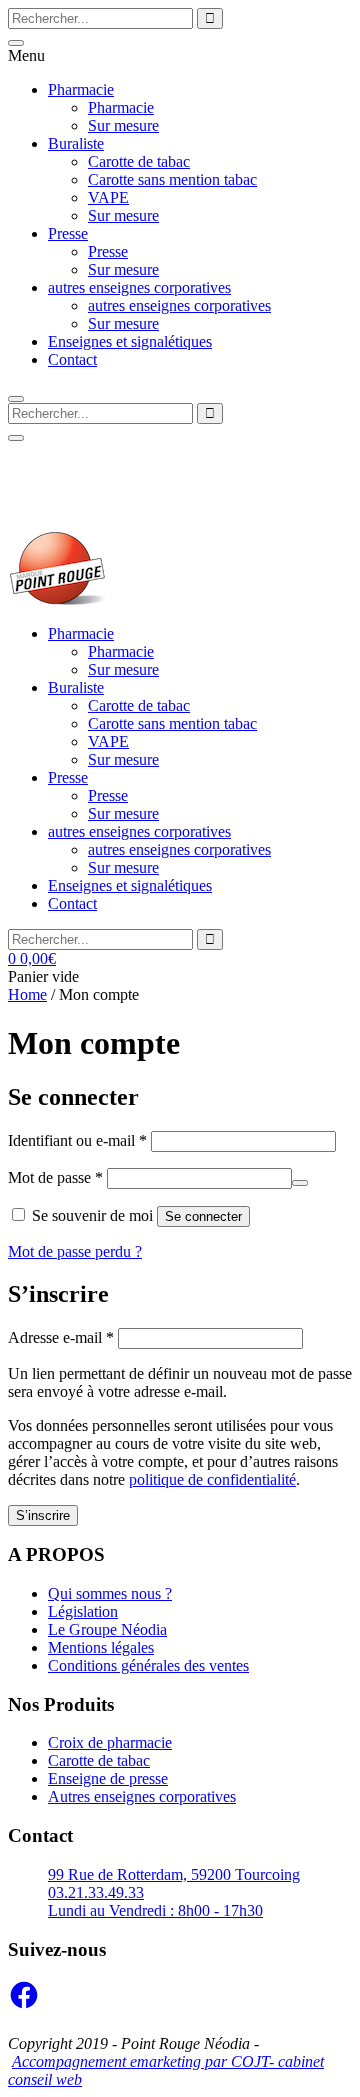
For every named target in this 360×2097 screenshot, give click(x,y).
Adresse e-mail (61, 1337)
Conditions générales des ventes (148, 1665)
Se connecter (203, 1216)
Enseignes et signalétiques (130, 341)
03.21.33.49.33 (73, 504)
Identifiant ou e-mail (77, 1140)
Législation (83, 1611)
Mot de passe (55, 1177)
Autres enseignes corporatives (142, 1796)
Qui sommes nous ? (110, 1593)
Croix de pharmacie (110, 1742)
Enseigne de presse (108, 1778)
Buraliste (76, 143)
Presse (68, 233)
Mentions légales (101, 1647)
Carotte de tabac (139, 161)
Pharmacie (81, 89)
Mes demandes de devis (83, 450)
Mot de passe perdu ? (75, 1251)
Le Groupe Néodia (107, 1629)
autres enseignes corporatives (139, 287)
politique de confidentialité (212, 1479)
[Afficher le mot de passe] (300, 1183)
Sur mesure (123, 125)
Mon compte (202, 450)
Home (27, 994)
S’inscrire (43, 1515)
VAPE (108, 197)
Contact (72, 359)
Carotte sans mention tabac (172, 179)
